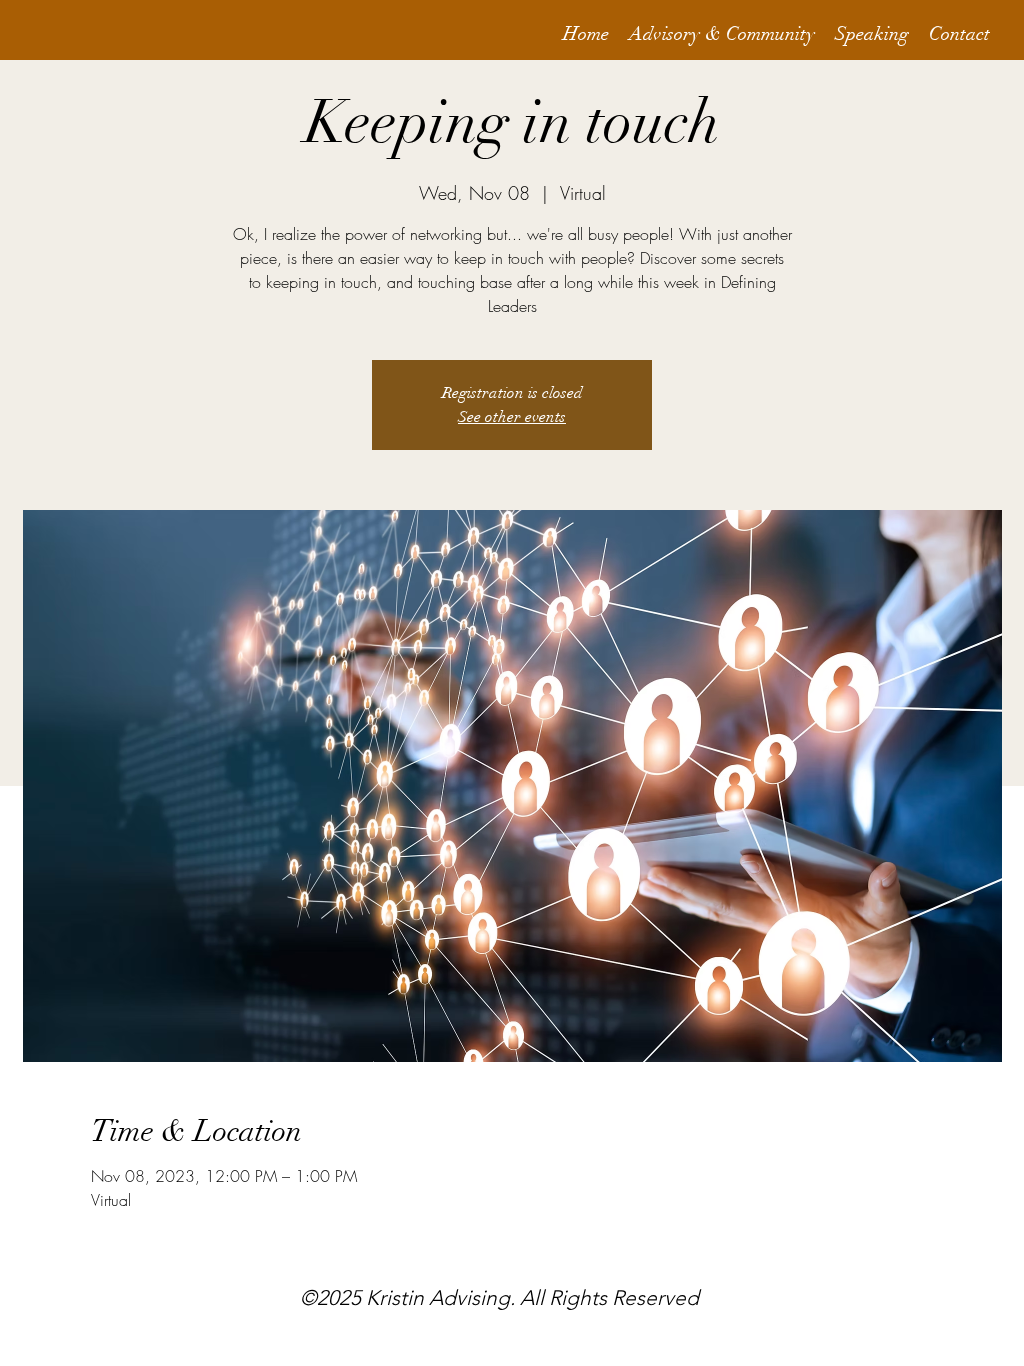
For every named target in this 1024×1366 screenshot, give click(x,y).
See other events (512, 417)
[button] (722, 34)
